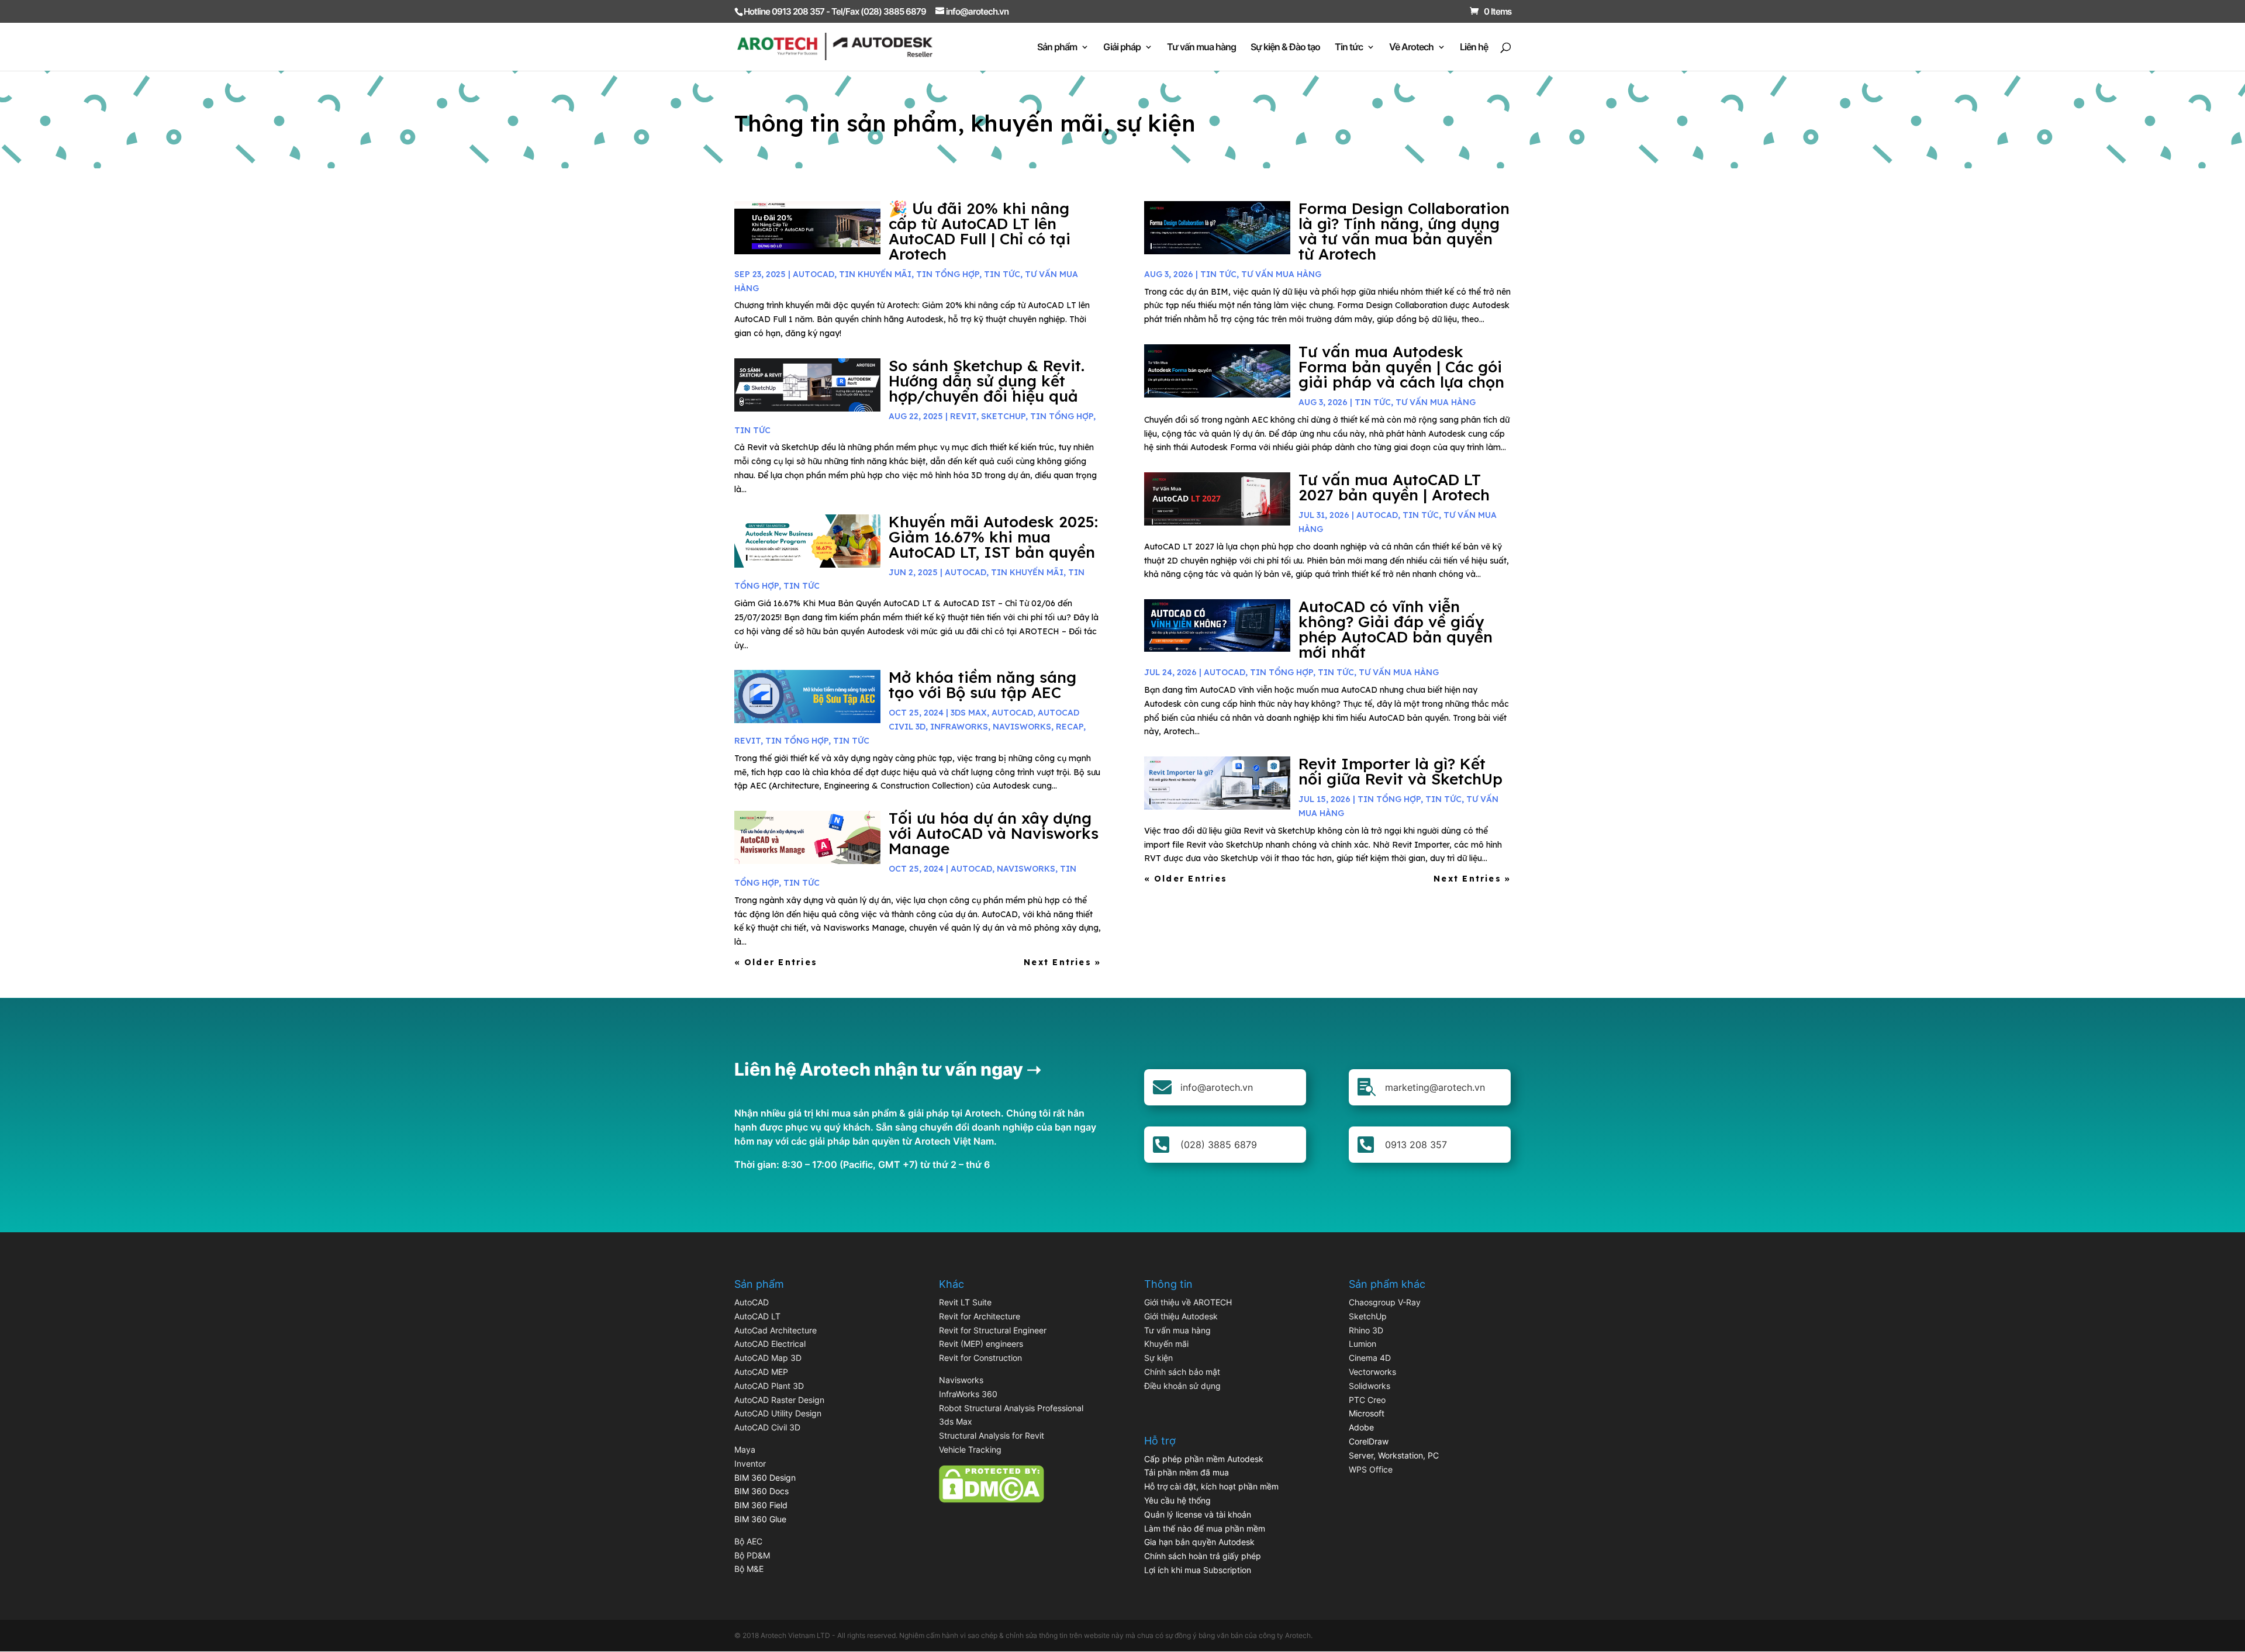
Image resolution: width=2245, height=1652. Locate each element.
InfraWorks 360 (968, 1394)
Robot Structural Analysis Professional (1011, 1408)
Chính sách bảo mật (1182, 1372)
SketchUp (1003, 416)
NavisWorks (1022, 727)
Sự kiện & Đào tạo (1285, 48)
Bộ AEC (748, 1541)
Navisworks (961, 1380)
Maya (745, 1449)
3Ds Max (969, 713)
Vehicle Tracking (970, 1449)
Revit (963, 416)
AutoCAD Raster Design (779, 1400)
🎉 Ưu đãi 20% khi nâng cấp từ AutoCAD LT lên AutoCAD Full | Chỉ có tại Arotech (980, 231)
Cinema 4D (1370, 1358)
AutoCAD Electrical (770, 1344)
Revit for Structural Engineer (993, 1330)
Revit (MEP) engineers (981, 1344)
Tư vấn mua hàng (1201, 48)
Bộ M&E (749, 1569)
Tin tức (1349, 48)
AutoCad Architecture (776, 1330)
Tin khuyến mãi (875, 274)
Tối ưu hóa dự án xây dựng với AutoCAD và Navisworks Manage (994, 833)
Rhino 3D (1366, 1330)
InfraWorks (959, 727)
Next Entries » (1062, 962)
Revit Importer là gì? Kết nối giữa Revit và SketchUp (1400, 771)
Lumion (1362, 1344)
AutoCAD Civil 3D (767, 1427)
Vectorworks (1372, 1372)
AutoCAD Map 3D (768, 1358)
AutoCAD (814, 274)
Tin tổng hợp (948, 274)
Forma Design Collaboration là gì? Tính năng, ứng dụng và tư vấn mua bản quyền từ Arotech (1404, 231)
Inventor (750, 1463)
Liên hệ (1474, 48)
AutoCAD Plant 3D (769, 1386)
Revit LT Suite (965, 1302)
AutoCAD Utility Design (778, 1413)
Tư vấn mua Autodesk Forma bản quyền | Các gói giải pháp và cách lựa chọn (1401, 367)
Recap (1070, 727)
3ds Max (956, 1421)
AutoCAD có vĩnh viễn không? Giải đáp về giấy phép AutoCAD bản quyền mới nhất (1396, 629)
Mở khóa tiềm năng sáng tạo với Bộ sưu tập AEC (982, 685)
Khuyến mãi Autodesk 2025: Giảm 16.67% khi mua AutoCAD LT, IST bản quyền (993, 537)
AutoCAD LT (757, 1316)
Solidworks (1370, 1386)
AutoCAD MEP (761, 1372)
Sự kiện (1158, 1358)
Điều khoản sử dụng (1182, 1386)
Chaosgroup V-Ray (1385, 1302)
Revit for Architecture (980, 1316)
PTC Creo (1367, 1400)
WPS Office (1371, 1469)
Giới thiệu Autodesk (1181, 1316)
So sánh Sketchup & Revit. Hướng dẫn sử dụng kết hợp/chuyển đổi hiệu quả (987, 381)
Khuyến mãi (1166, 1344)
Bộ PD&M (752, 1555)
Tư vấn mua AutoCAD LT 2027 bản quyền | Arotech (1394, 487)
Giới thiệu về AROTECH (1188, 1302)
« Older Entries (776, 962)
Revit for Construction (980, 1358)
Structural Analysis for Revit (992, 1435)
